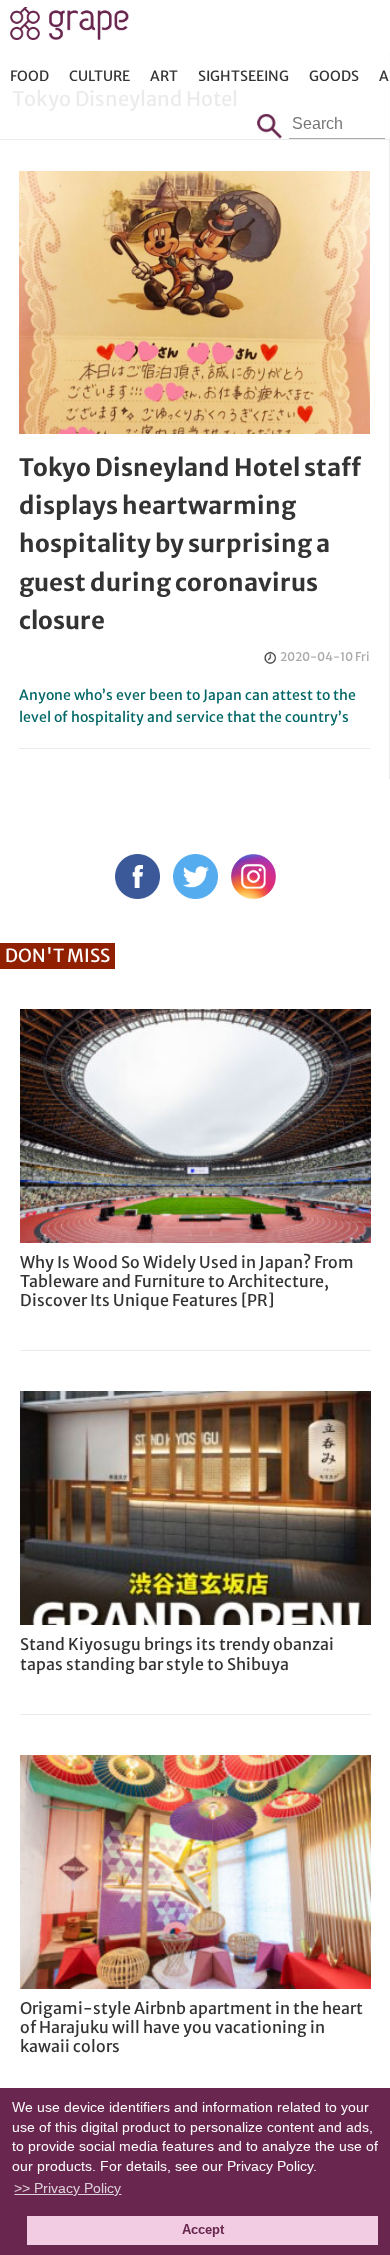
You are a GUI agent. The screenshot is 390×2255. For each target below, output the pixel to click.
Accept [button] (203, 2230)
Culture (99, 76)
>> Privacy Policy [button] (67, 2188)
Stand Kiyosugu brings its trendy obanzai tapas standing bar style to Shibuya (177, 1653)
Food (29, 76)
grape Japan (69, 29)
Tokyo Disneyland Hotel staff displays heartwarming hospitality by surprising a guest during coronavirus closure (190, 544)
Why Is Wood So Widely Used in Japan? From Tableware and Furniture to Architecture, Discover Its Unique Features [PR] (187, 1281)
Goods (334, 76)
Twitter (195, 876)
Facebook (137, 876)
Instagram (253, 876)
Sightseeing (243, 76)
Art (164, 76)
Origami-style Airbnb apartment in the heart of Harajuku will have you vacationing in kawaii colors (191, 2027)
